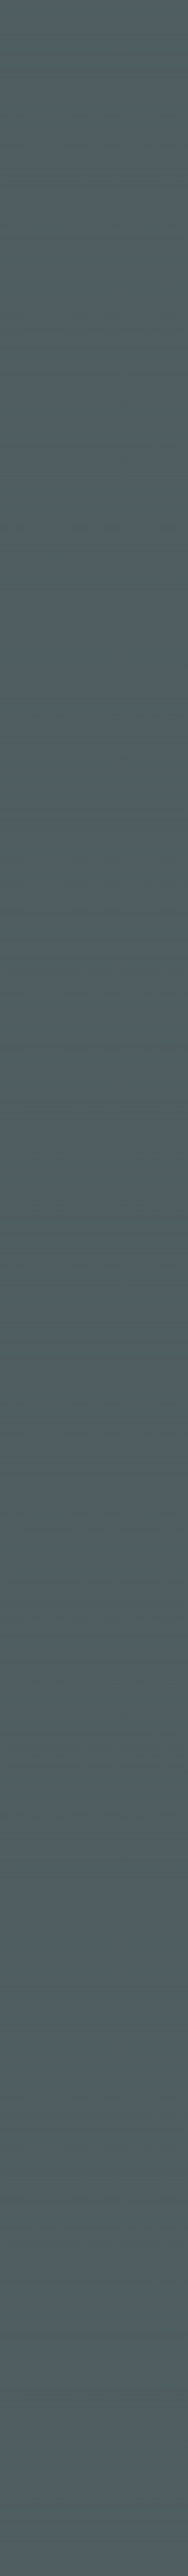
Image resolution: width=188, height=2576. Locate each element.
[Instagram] (22, 2095)
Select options (157, 1347)
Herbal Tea (74, 743)
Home (88, 130)
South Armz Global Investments (101, 2476)
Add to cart (103, 709)
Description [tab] (36, 790)
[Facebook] (9, 2095)
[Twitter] (36, 2095)
